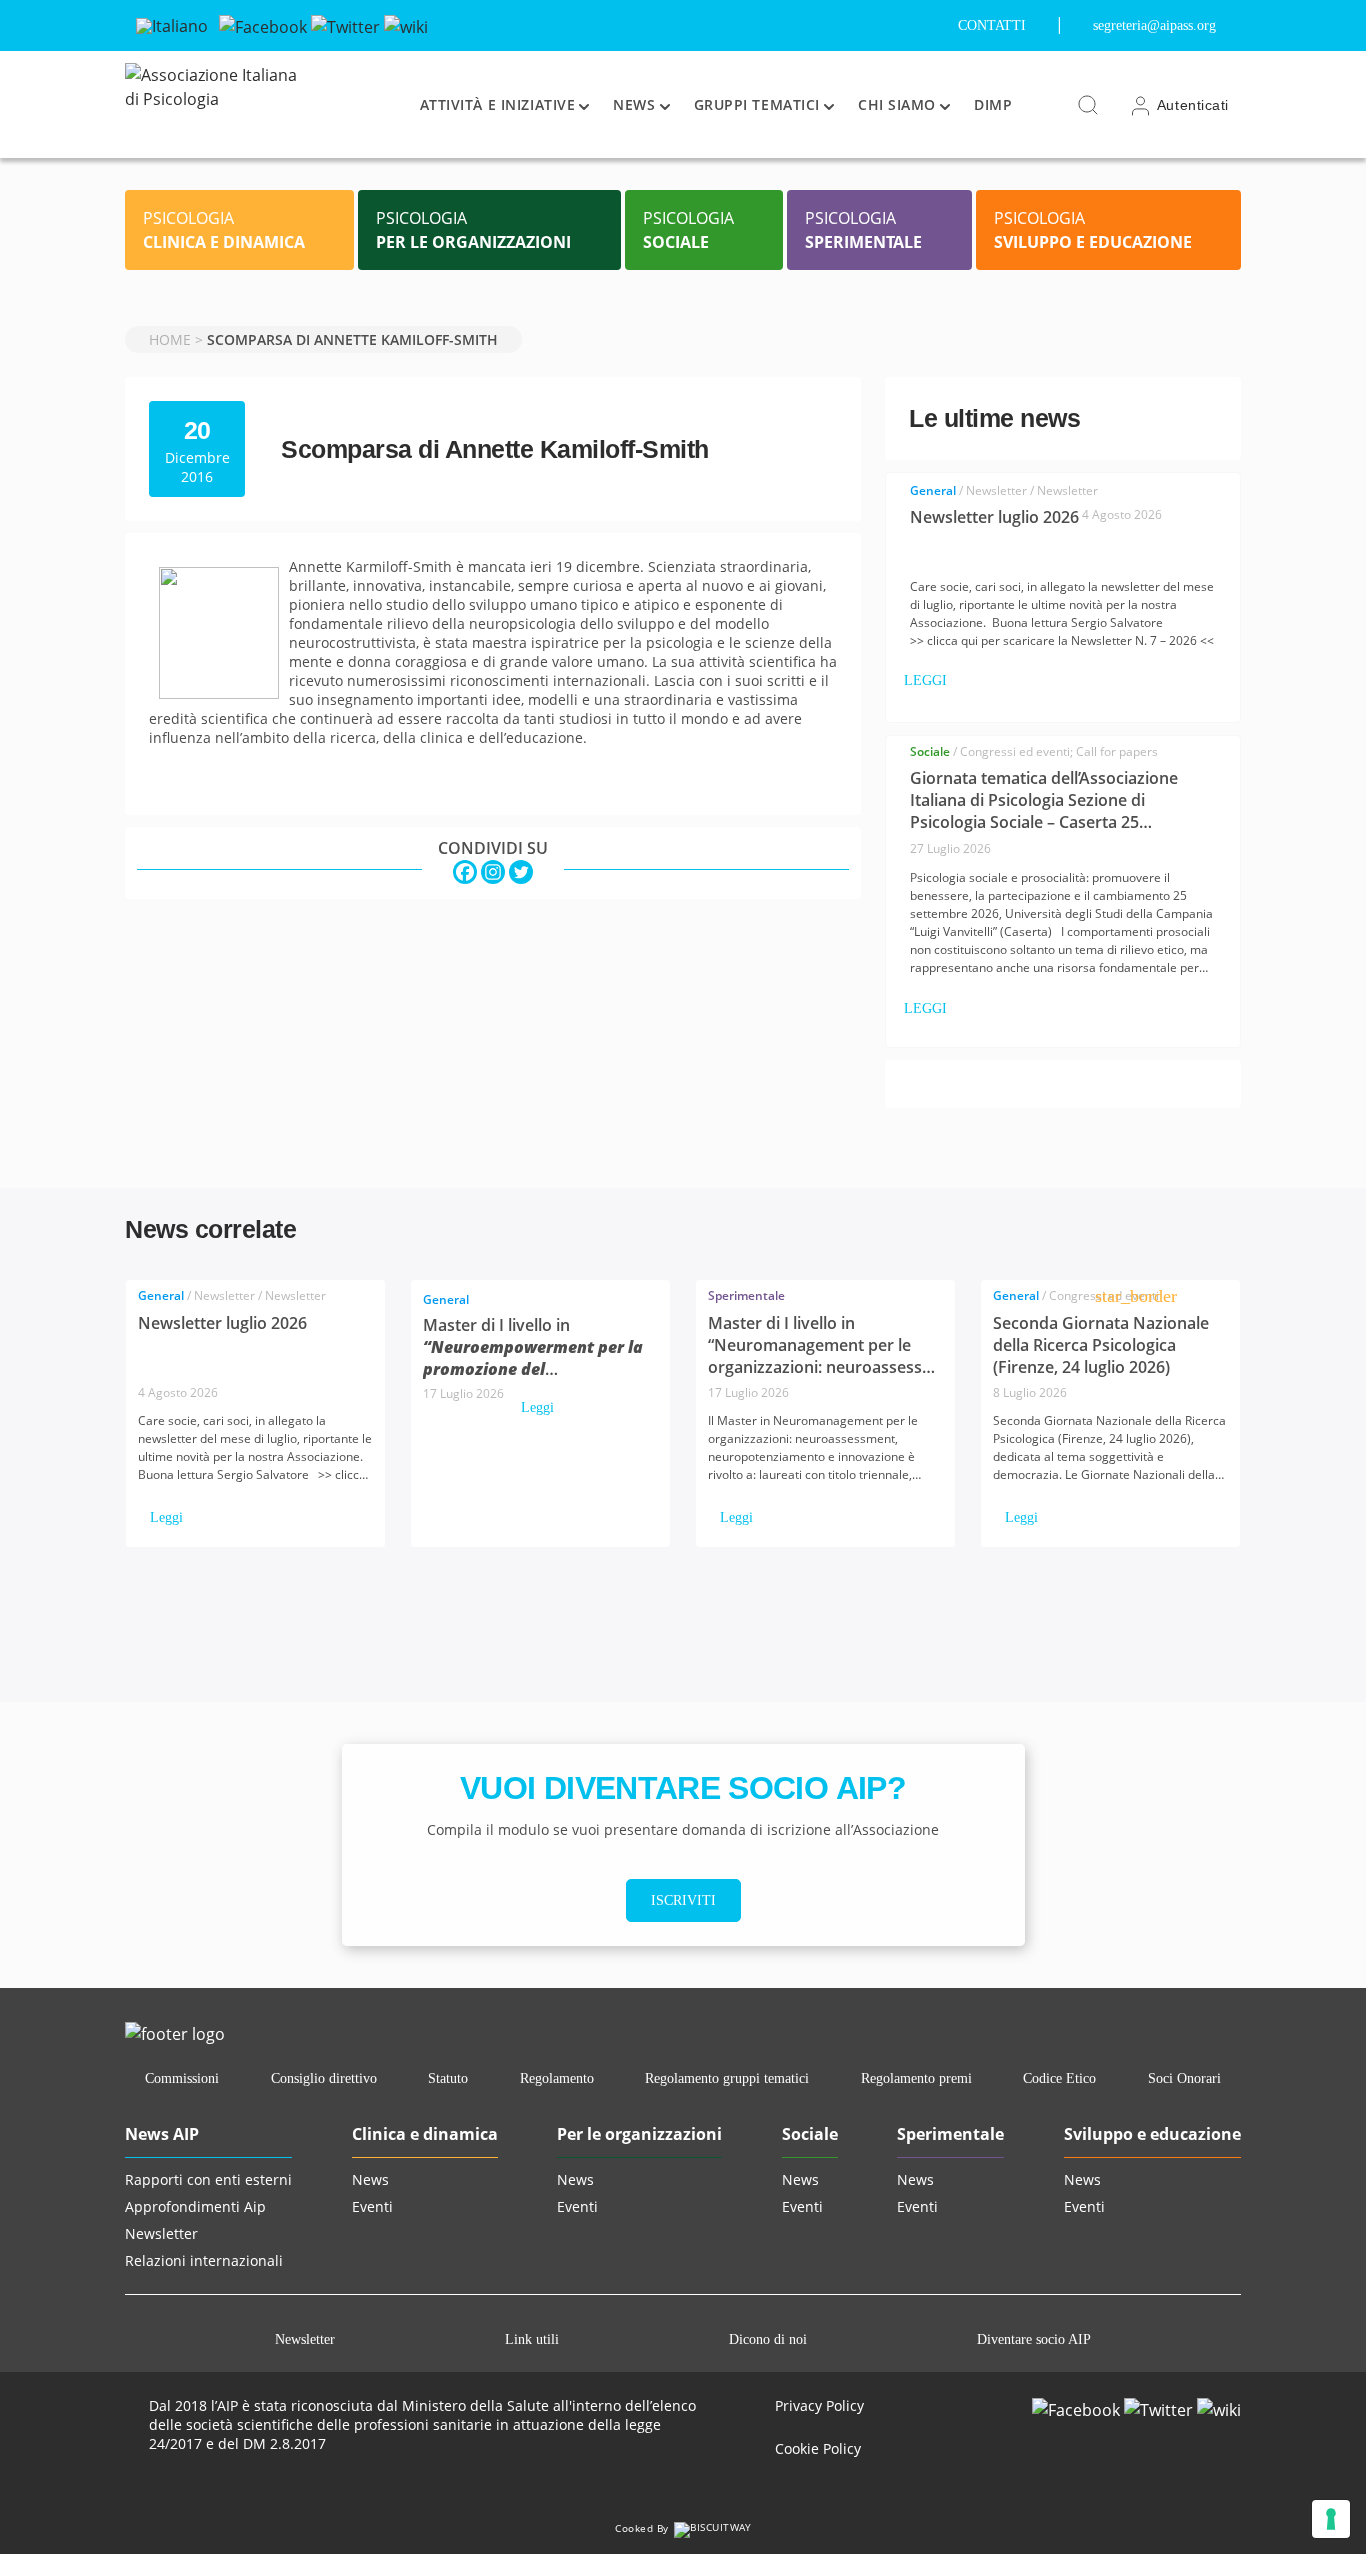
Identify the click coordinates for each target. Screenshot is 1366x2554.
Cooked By (643, 2528)
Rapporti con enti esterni (208, 2179)
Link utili (532, 2339)
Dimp (993, 104)
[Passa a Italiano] (172, 25)
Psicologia (224, 230)
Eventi (372, 2206)
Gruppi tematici (757, 104)
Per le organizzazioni (639, 2134)
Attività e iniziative (498, 104)
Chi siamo (897, 104)
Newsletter (161, 2233)
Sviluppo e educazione (1152, 2134)
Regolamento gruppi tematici (727, 2078)
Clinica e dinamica (425, 2134)
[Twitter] (345, 25)
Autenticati (1191, 105)
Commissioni (182, 2078)
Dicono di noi (768, 2339)
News (634, 104)
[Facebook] (263, 25)
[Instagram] (493, 872)
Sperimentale (950, 2134)
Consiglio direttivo (324, 2078)
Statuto (448, 2078)
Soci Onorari (1184, 2078)
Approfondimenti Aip (195, 2206)
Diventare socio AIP (1034, 2339)
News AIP (162, 2134)
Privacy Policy (819, 2405)
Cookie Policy (818, 2448)
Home (170, 339)
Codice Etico (1059, 2078)
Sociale (810, 2134)
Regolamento (557, 2078)
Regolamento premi (916, 2078)
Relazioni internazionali (204, 2260)
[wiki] (406, 25)
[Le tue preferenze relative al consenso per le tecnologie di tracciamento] (1331, 2519)
